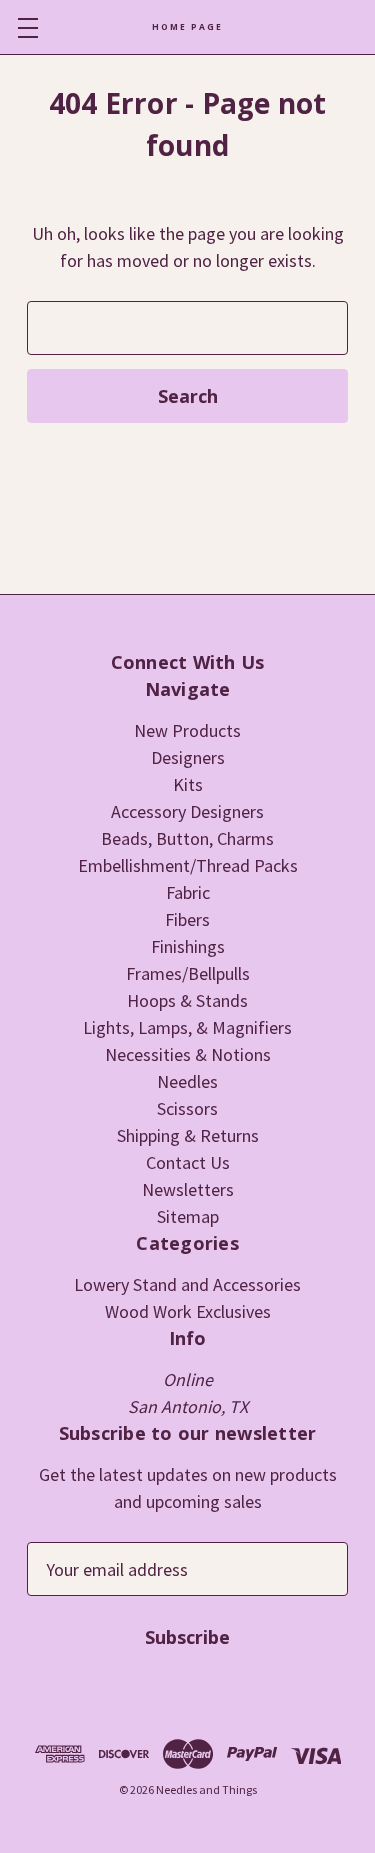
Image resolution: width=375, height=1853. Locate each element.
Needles (187, 1081)
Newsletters (188, 1189)
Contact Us (188, 1162)
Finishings (188, 946)
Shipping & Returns (188, 1135)
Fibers (187, 919)
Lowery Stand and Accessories (187, 1284)
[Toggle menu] (27, 27)
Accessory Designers (187, 811)
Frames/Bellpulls (188, 973)
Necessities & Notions (188, 1054)
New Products (187, 730)
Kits (188, 784)
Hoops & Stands (187, 1000)
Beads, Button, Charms (187, 838)
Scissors (187, 1108)
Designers (188, 757)
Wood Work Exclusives (188, 1311)
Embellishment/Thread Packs (188, 865)
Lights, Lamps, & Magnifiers (187, 1027)
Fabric (188, 892)
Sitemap (188, 1216)
